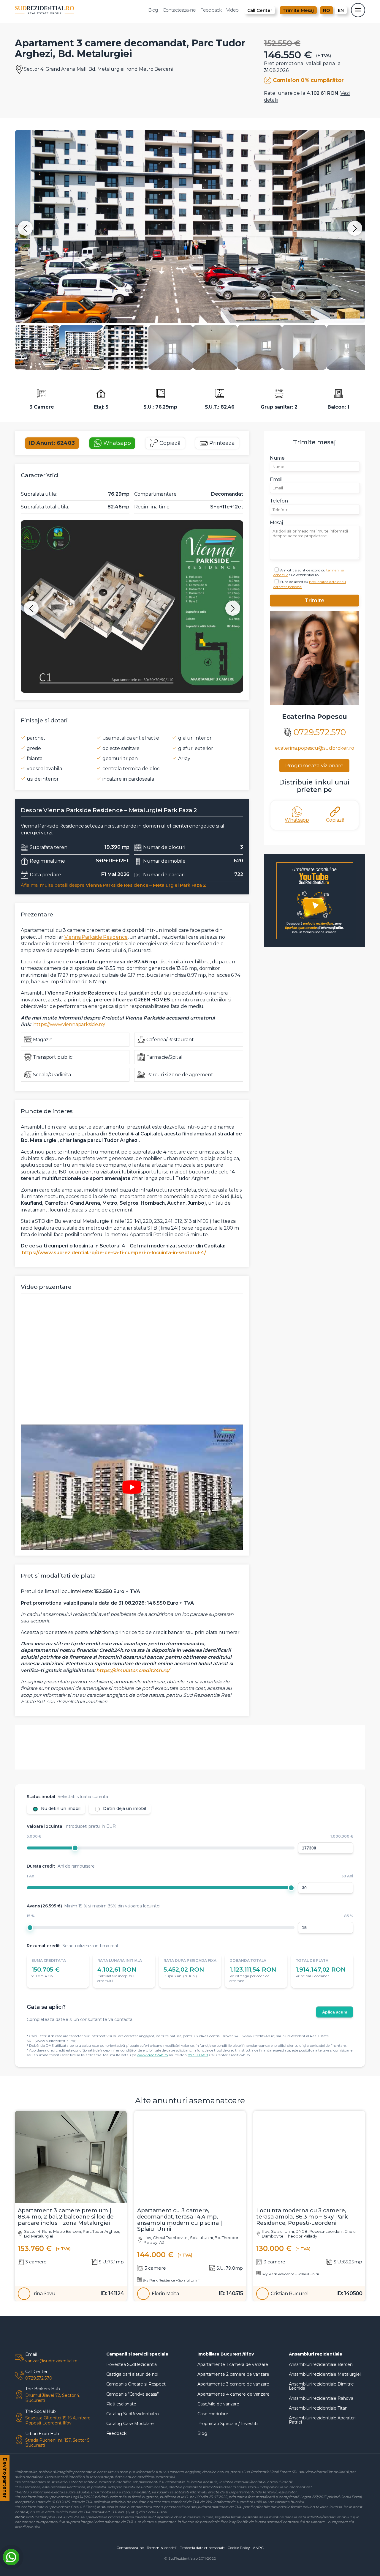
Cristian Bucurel (290, 2294)
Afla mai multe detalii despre (113, 885)
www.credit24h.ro (152, 2055)
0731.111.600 (198, 2055)
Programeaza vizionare (314, 765)
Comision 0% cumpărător (308, 80)
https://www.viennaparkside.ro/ (69, 1024)
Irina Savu (44, 2294)
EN (341, 10)
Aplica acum (335, 2012)
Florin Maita (165, 2294)
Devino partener (5, 2477)
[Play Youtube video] (132, 1487)
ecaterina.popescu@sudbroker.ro (315, 748)
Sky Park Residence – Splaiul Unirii (171, 2280)
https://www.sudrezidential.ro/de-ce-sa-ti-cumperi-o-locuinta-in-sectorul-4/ (114, 1253)
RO (327, 10)
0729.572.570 (320, 732)
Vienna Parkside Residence (96, 937)
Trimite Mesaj (298, 10)
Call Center (260, 10)
